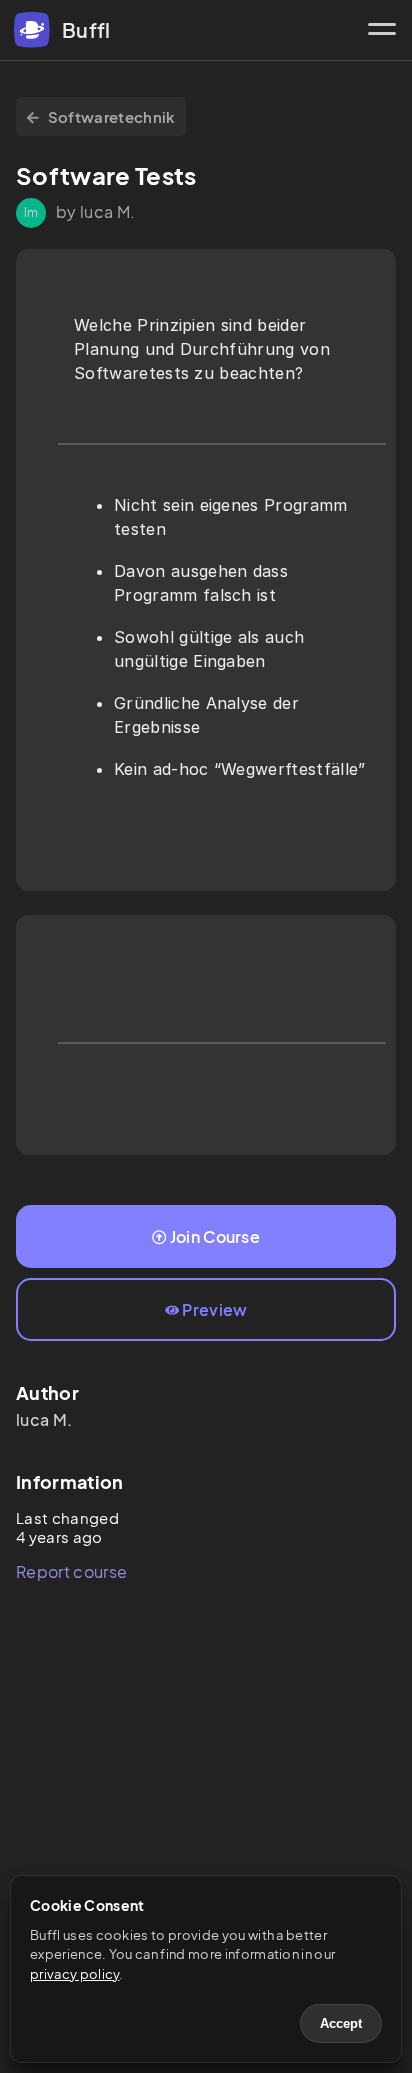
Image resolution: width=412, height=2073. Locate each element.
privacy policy (74, 1974)
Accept (341, 2023)
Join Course (215, 1236)
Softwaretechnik (112, 116)
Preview (214, 1309)
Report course (71, 1571)
